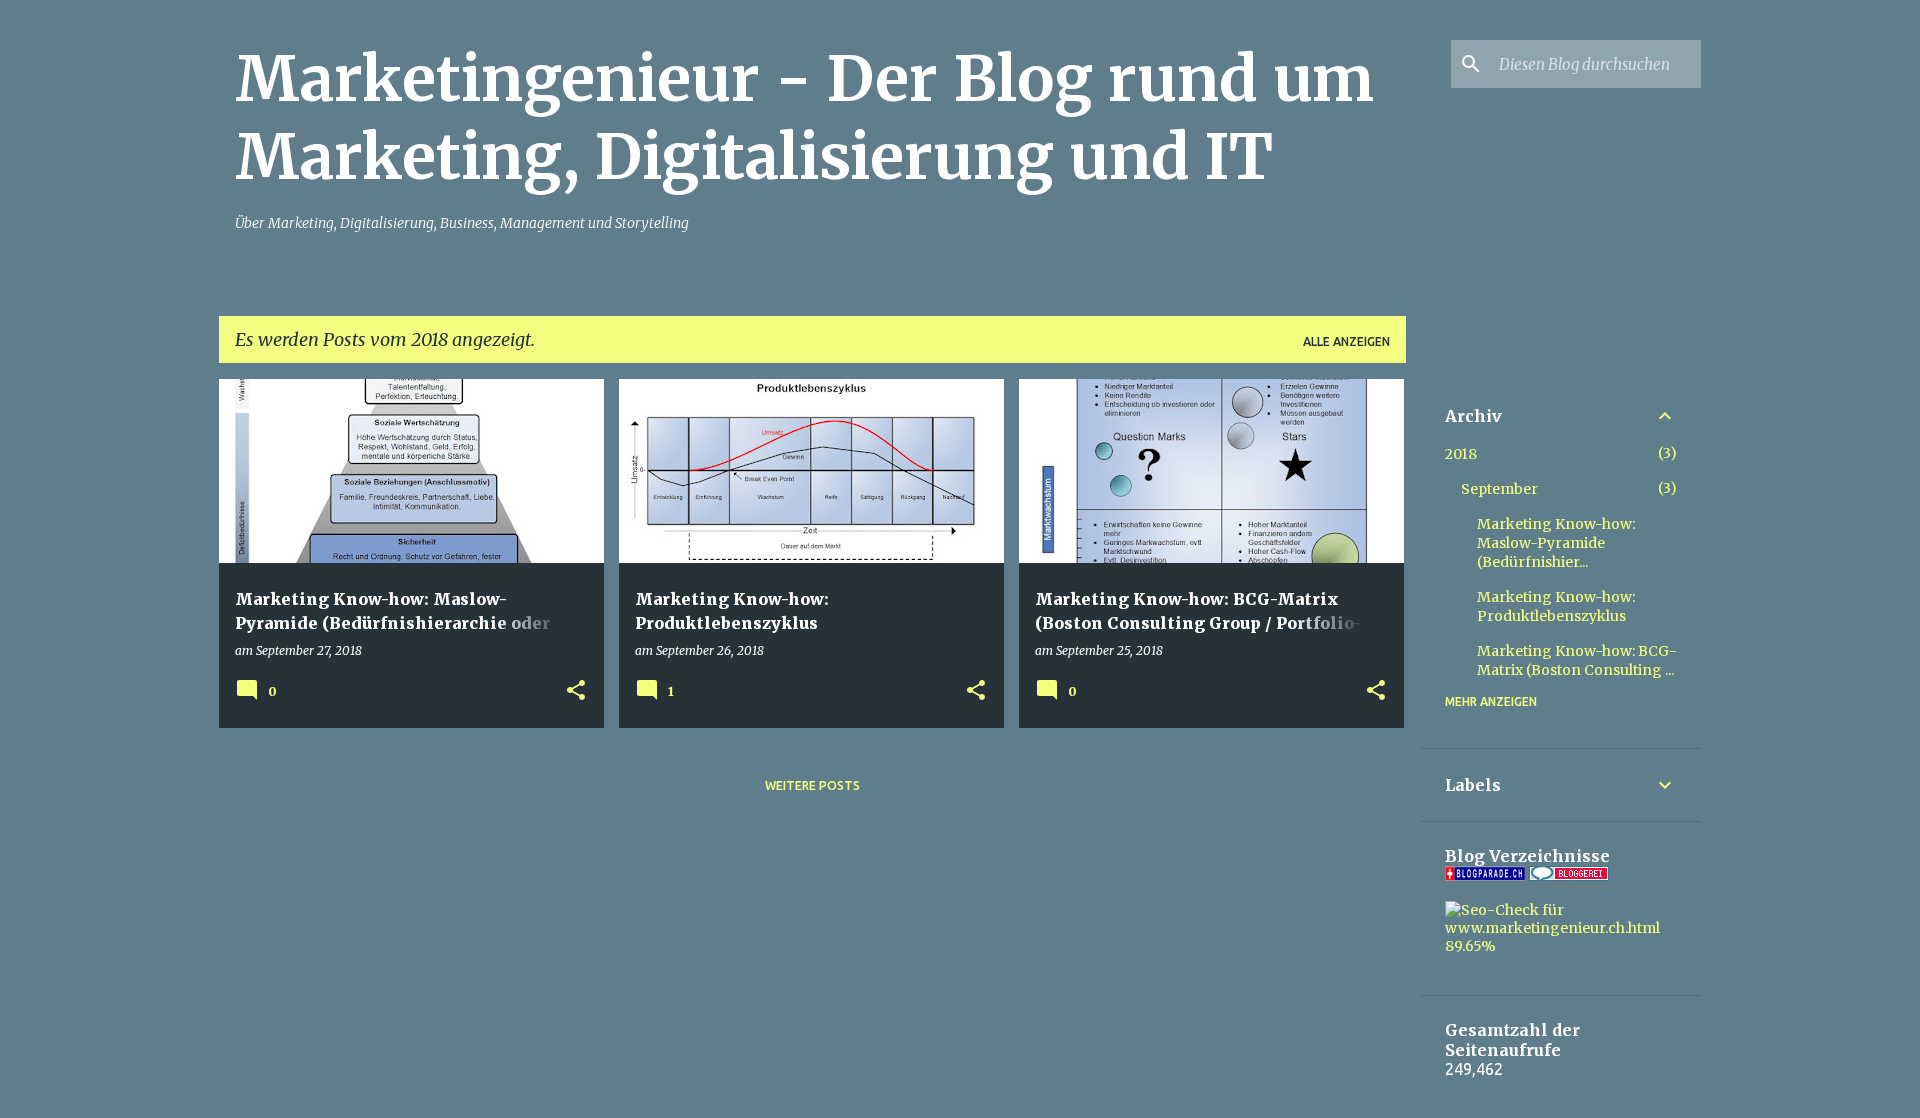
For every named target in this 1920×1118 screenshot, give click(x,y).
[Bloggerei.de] (1569, 876)
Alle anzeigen (1346, 341)
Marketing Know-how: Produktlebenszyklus (1556, 606)
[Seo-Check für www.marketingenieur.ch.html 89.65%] (1561, 946)
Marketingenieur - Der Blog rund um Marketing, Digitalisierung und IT (804, 118)
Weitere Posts (812, 785)
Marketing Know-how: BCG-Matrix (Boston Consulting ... (1577, 660)
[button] (576, 691)
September (1499, 489)
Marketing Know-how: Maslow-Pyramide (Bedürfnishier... (1556, 543)
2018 (1461, 454)
